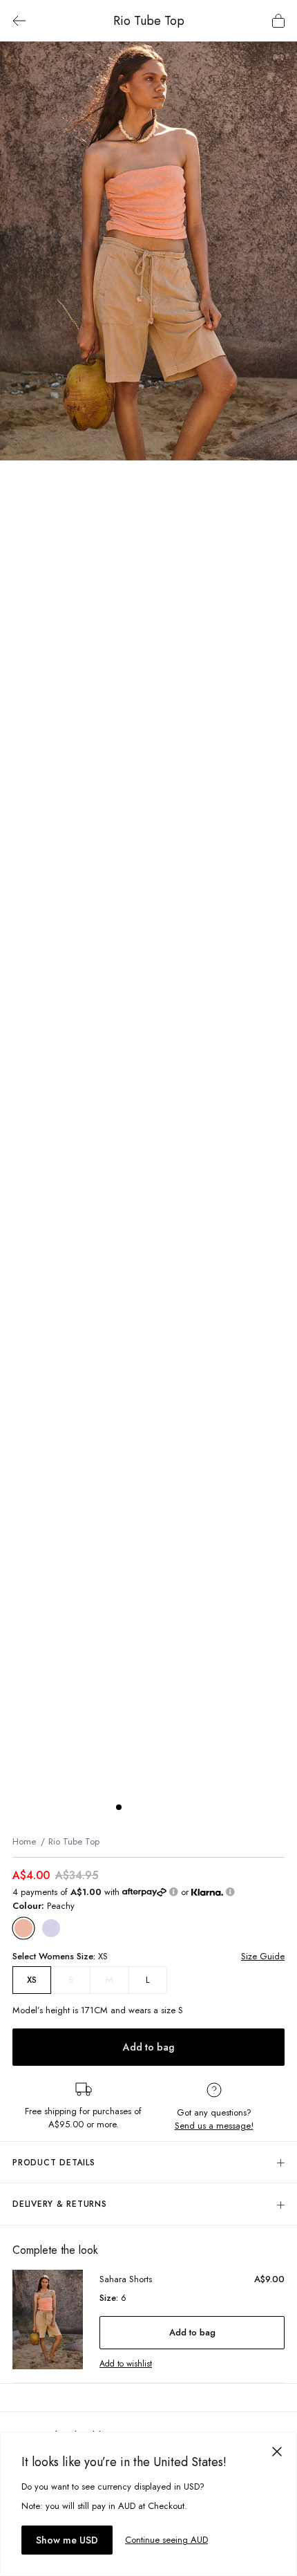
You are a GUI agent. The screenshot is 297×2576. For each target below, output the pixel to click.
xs (32, 1980)
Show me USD (67, 2540)
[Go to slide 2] (133, 1807)
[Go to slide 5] (174, 1807)
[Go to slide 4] (160, 1807)
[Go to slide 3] (146, 1807)
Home (24, 1841)
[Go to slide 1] (119, 1807)
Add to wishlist (126, 2364)
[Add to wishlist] (279, 59)
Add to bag (148, 2047)
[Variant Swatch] (24, 1929)
